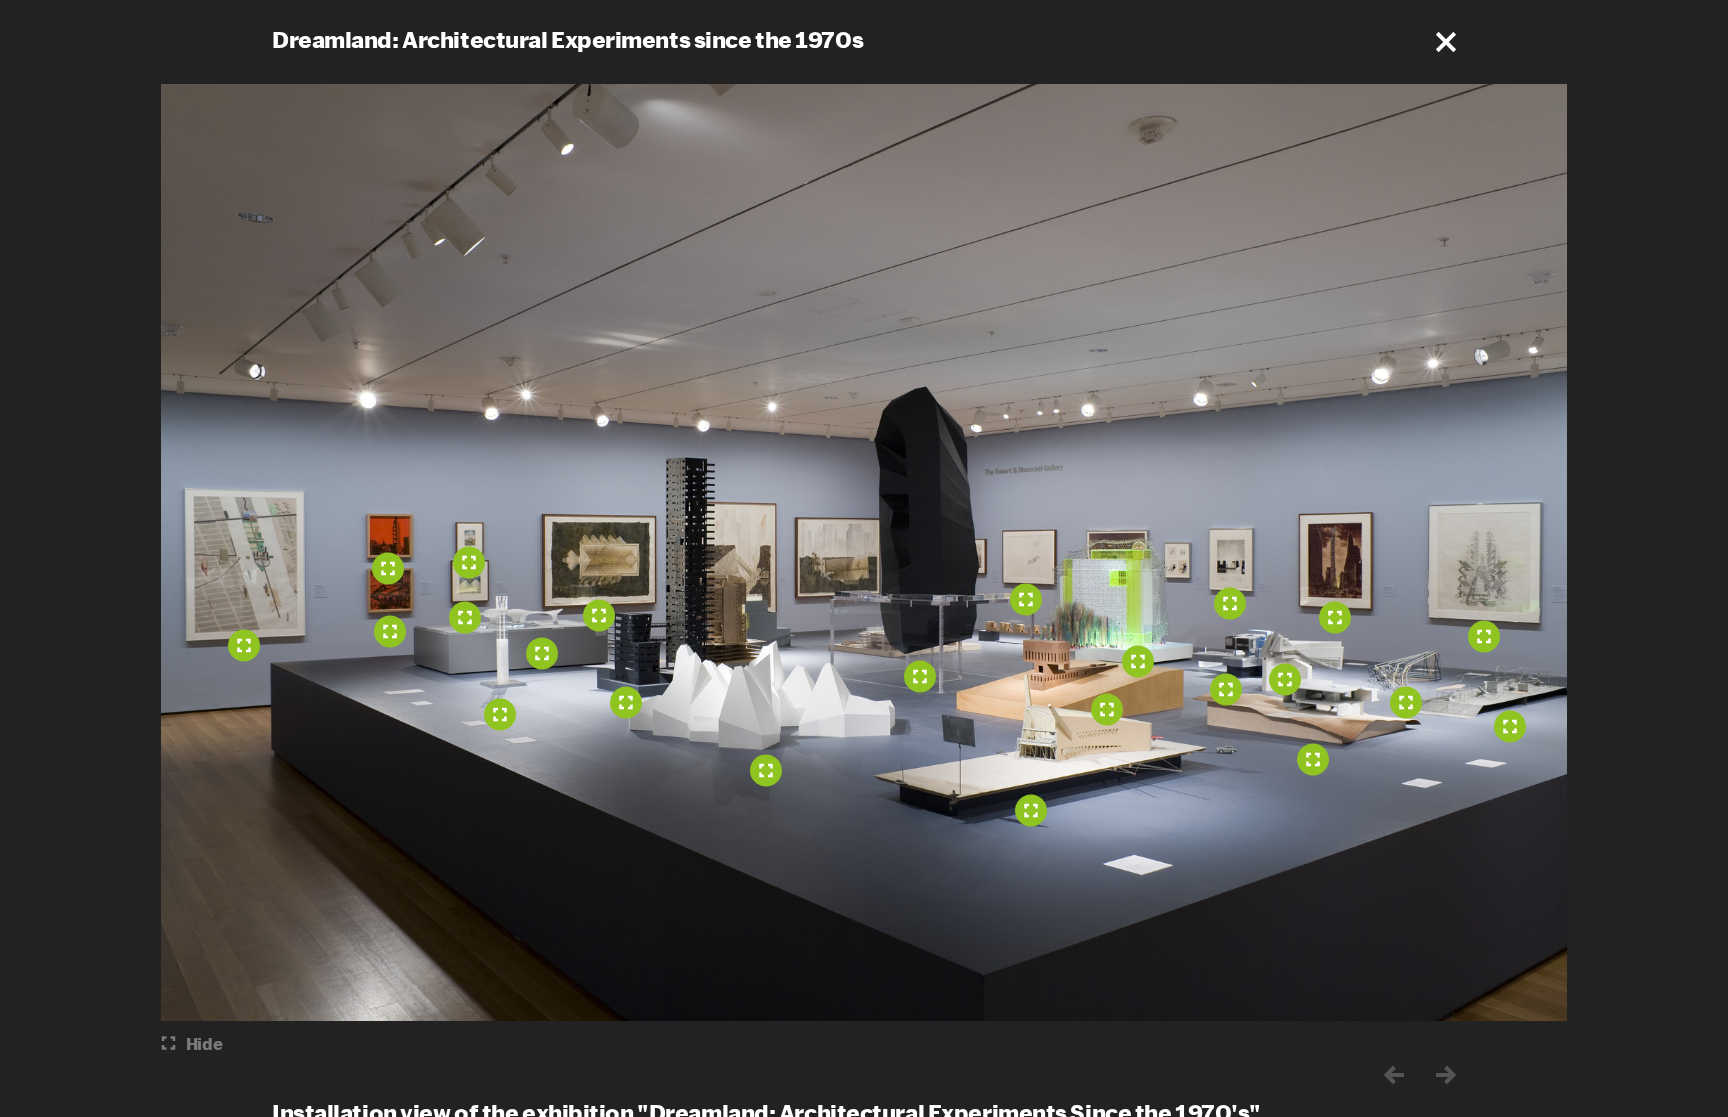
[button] (1446, 42)
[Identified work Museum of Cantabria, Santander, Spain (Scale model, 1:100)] (766, 770)
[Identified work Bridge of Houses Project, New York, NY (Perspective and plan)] (1230, 603)
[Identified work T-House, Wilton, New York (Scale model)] (1107, 709)
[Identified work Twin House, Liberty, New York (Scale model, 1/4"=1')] (1285, 679)
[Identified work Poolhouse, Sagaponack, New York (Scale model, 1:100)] (1226, 689)
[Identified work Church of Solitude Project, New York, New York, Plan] (599, 615)
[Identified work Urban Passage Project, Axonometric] (469, 562)
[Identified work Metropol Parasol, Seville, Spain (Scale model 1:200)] (542, 653)
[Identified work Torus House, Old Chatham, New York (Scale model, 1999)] (1313, 759)
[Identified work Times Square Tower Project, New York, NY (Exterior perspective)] (1335, 617)
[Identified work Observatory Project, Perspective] (1026, 599)
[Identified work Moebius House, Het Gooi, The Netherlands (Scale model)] (1510, 726)
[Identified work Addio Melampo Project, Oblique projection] (465, 617)
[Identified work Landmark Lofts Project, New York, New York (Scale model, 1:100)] (626, 702)
